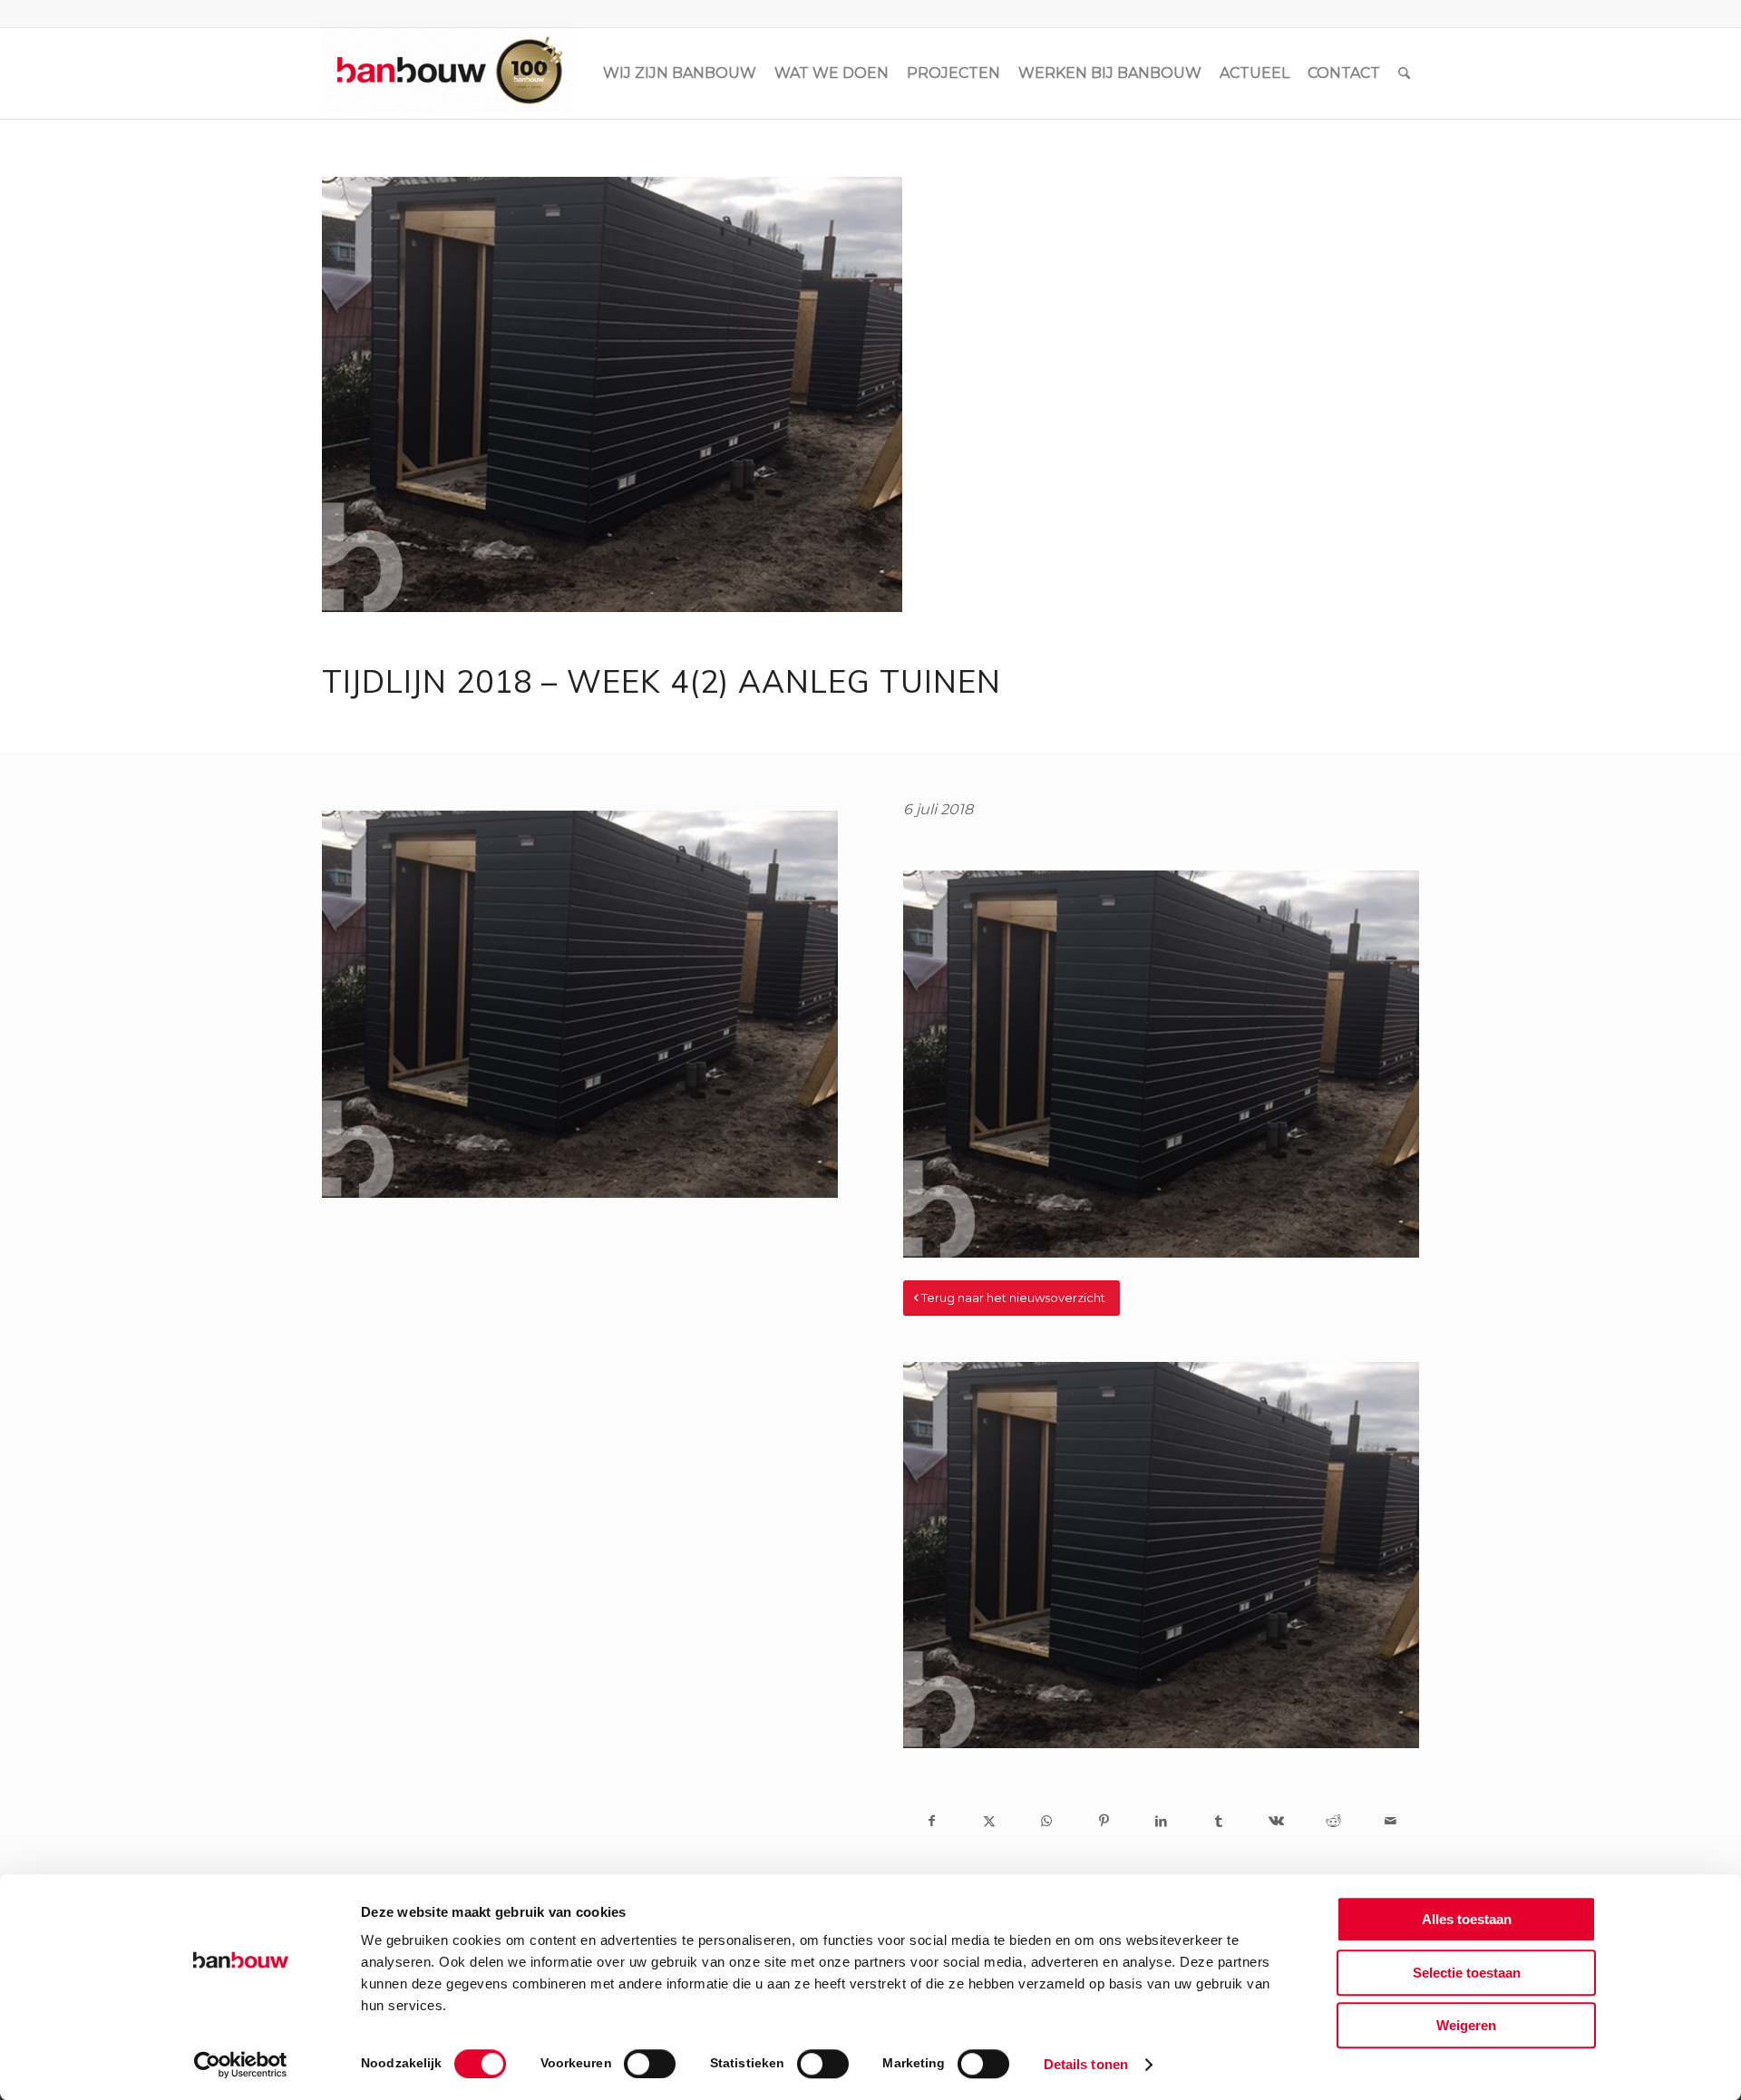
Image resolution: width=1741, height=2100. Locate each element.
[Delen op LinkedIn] (1161, 1821)
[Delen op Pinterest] (1104, 1821)
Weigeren (1466, 2025)
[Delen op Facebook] (932, 1821)
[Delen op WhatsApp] (1047, 1821)
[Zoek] (1404, 73)
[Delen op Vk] (1275, 1821)
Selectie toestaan (1467, 1973)
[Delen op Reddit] (1333, 1821)
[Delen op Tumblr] (1218, 1821)
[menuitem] (680, 73)
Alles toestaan (1467, 1919)
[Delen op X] (989, 1821)
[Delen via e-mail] (1391, 1821)
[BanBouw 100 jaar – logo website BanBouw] (448, 73)
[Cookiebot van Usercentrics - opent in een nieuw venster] (241, 2065)
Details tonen (1086, 2064)
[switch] (650, 2064)
